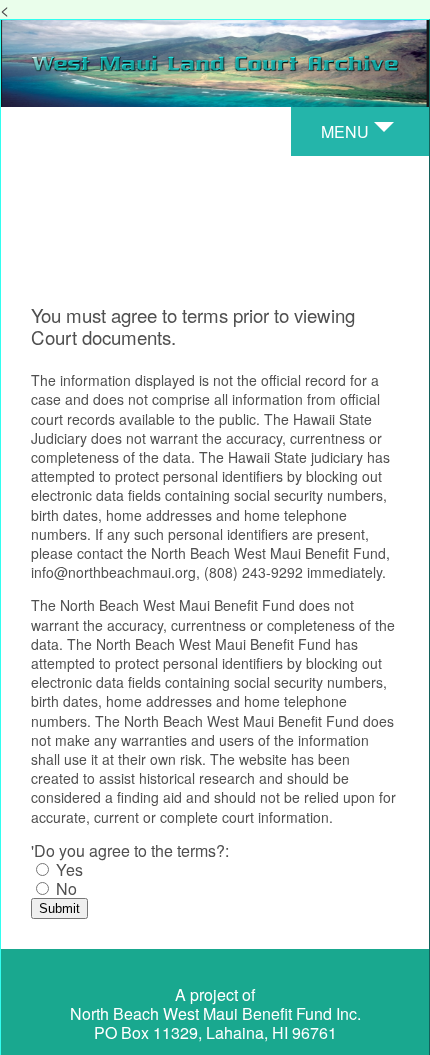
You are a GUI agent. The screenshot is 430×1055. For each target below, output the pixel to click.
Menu (345, 131)
